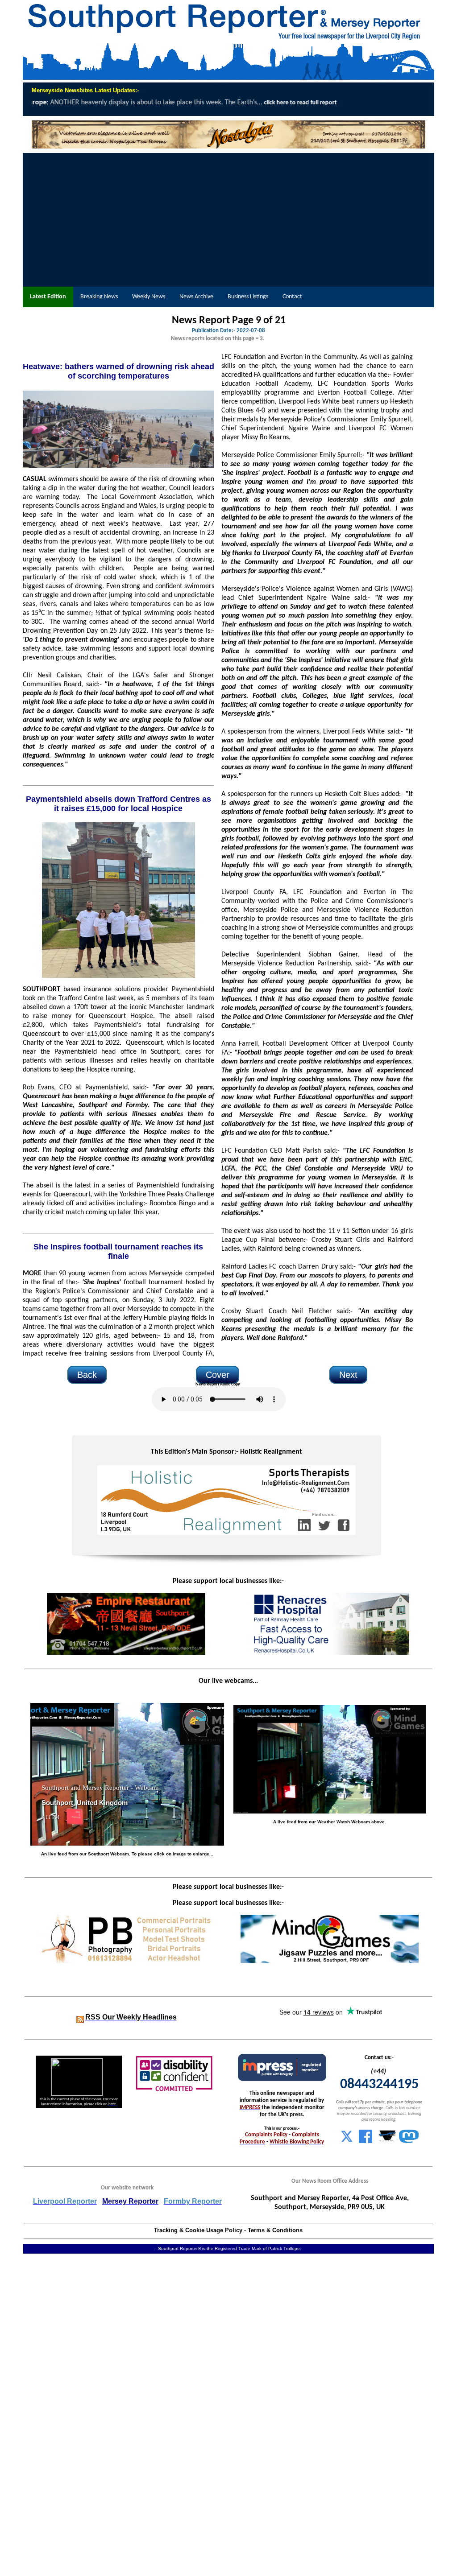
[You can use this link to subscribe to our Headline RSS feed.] (80, 2018)
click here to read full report (52, 103)
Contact (292, 297)
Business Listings (248, 297)
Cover (218, 1375)
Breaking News (99, 297)
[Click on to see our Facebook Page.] (366, 2141)
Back (87, 1375)
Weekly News (149, 297)
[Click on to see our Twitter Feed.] (347, 2141)
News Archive (196, 297)
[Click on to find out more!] (330, 1653)
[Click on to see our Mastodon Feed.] (409, 2141)
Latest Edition (48, 297)
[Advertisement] (228, 220)
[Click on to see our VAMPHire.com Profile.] (387, 2141)
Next (348, 1375)
